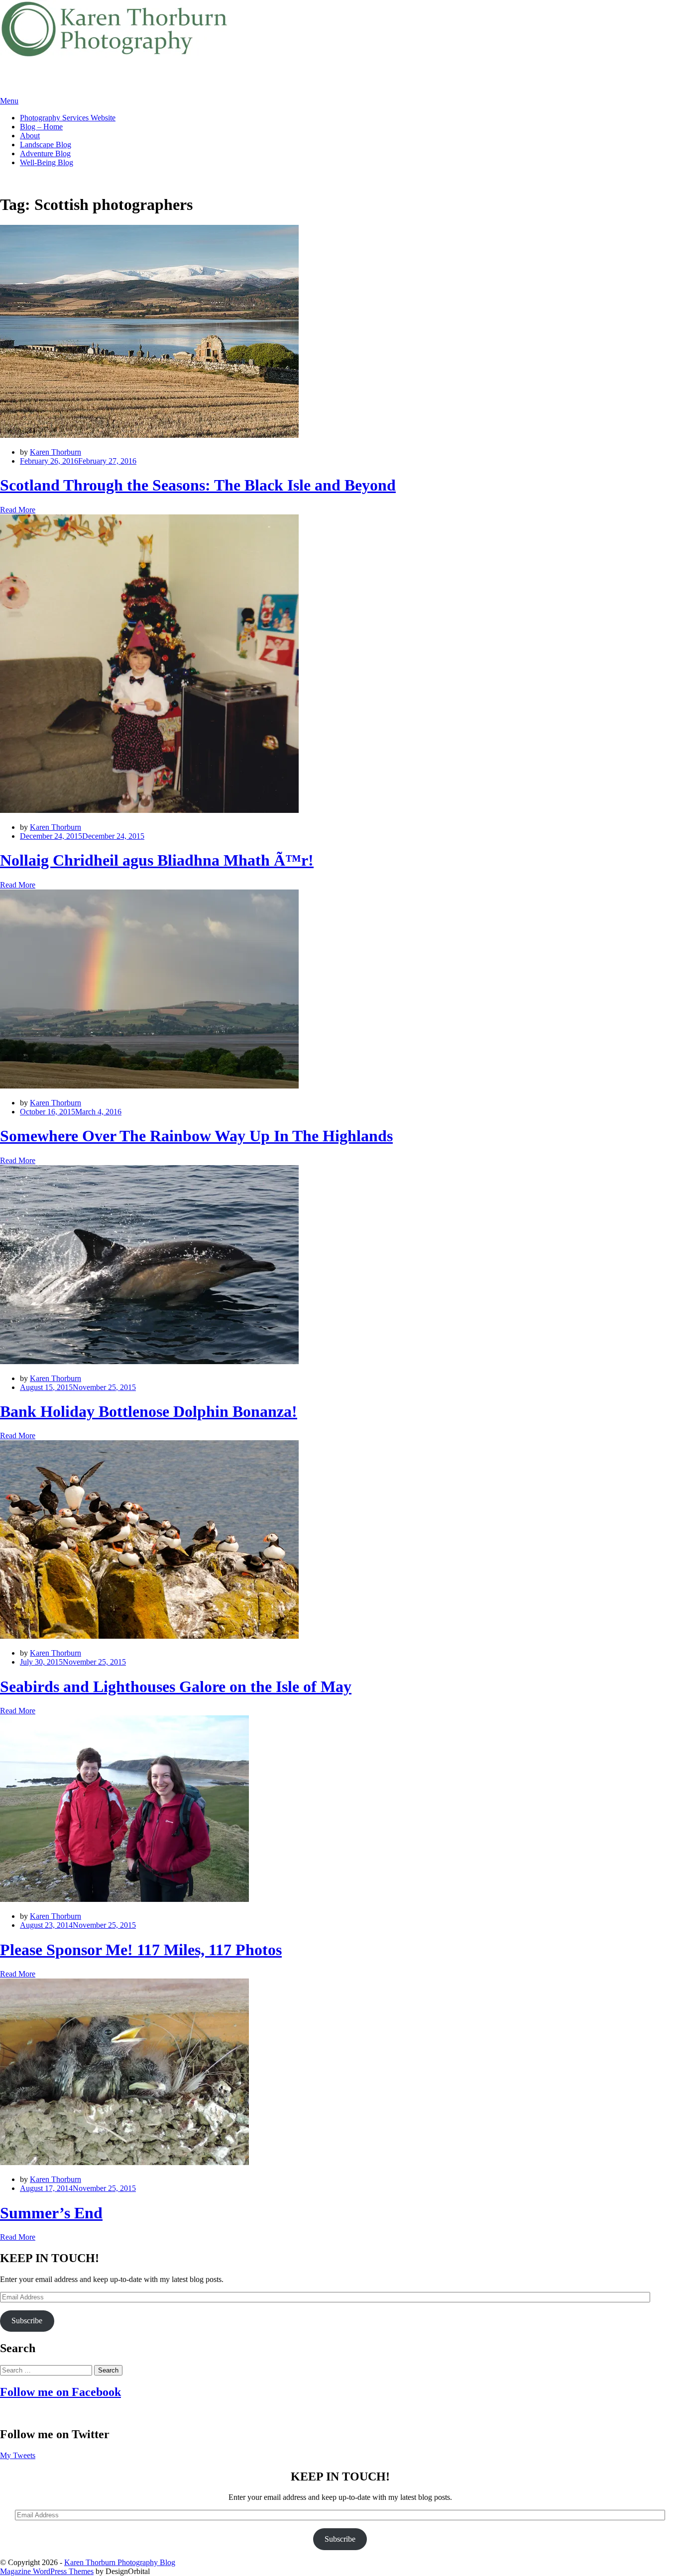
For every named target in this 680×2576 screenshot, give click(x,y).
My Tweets (18, 2455)
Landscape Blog (46, 145)
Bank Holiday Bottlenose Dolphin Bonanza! (149, 1411)
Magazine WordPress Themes (47, 2571)
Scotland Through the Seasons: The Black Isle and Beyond (198, 485)
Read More (18, 510)
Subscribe (27, 2321)
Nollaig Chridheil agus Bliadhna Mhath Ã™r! (157, 860)
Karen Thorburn (56, 452)
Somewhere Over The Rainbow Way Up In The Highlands (196, 1136)
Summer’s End (51, 2213)
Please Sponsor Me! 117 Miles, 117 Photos (141, 1950)
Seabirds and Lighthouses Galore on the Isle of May (176, 1686)
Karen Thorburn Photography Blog (120, 2562)
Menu (9, 101)
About (30, 136)
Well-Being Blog (47, 162)
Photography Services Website (68, 118)
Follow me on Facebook (60, 2392)
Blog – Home (41, 127)
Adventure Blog (45, 153)
